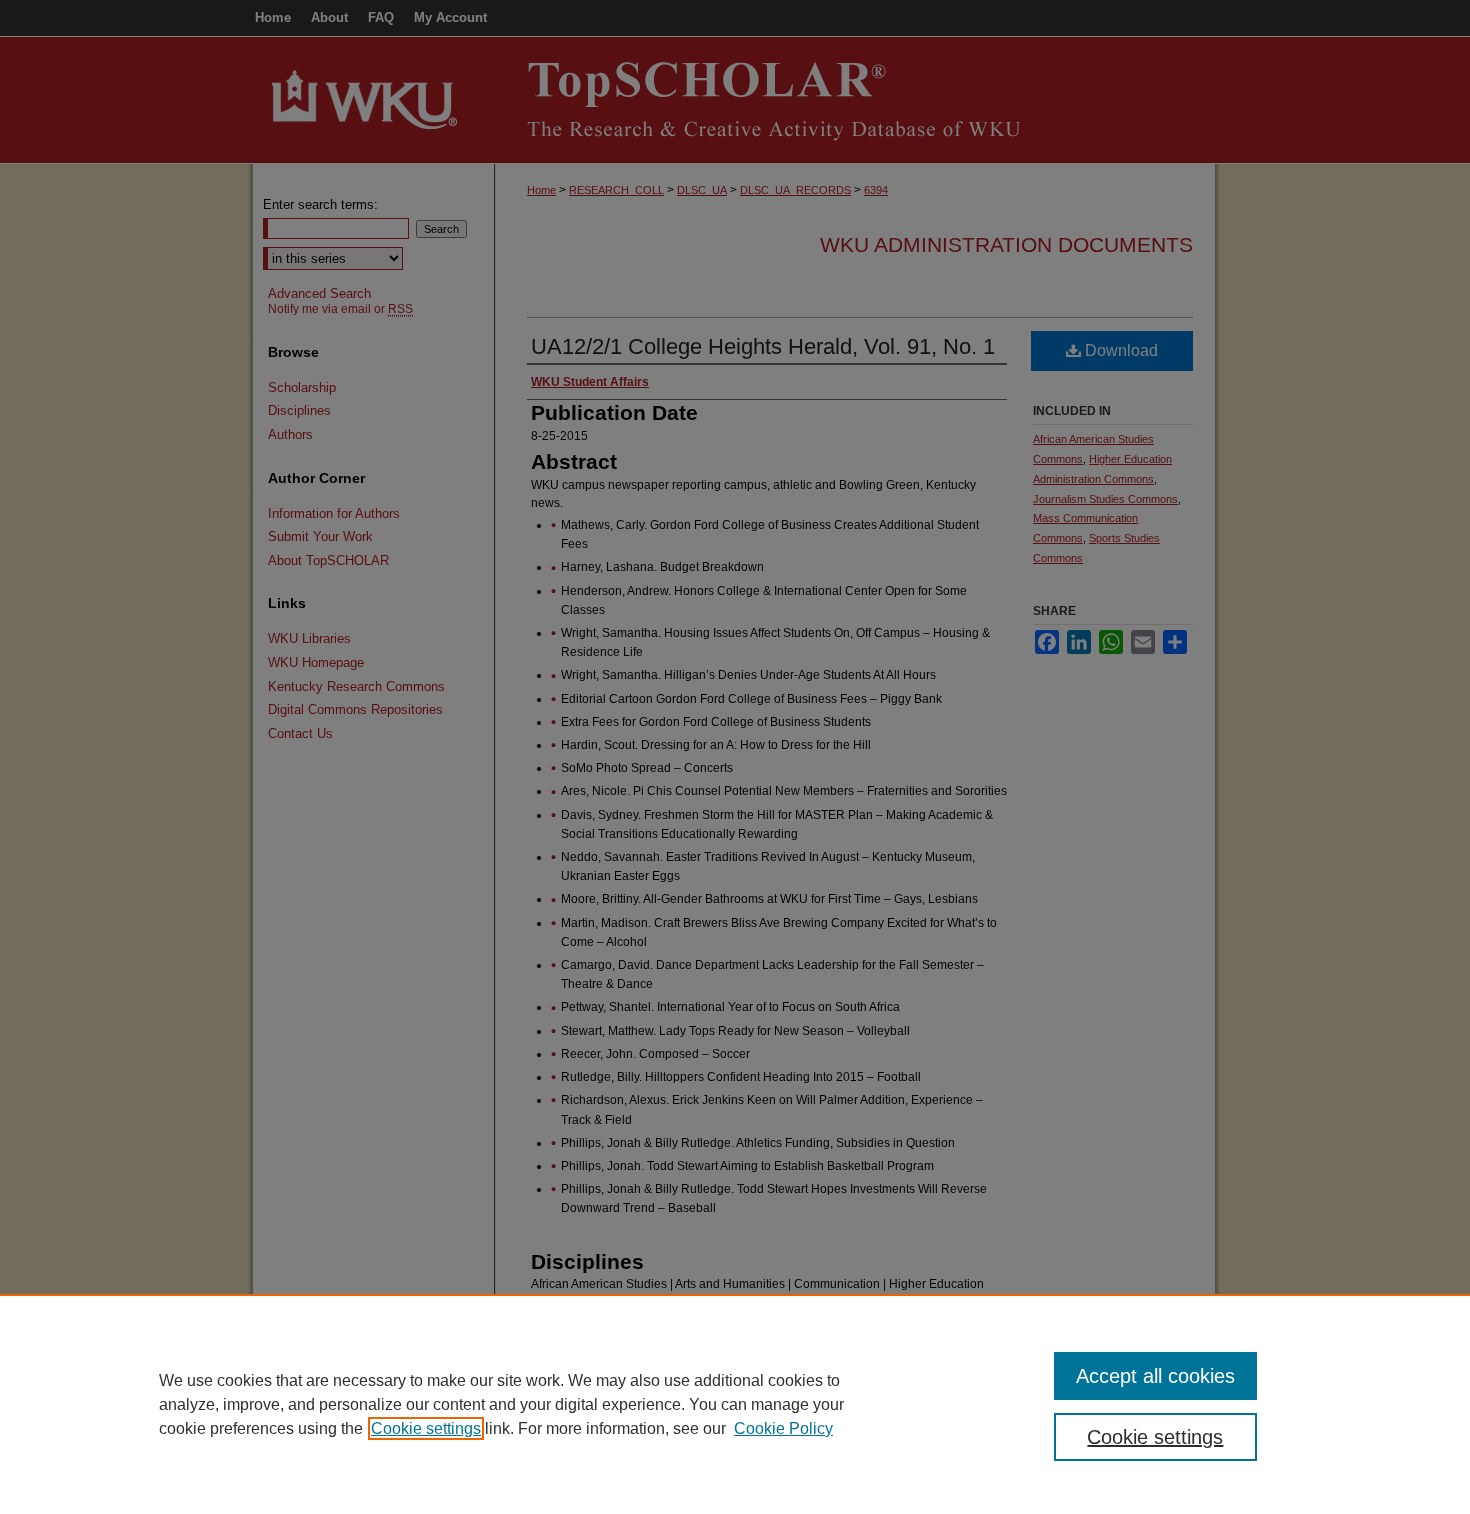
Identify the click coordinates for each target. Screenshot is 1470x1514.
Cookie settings (426, 1428)
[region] (735, 1404)
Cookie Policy (783, 1428)
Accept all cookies (1155, 1376)
